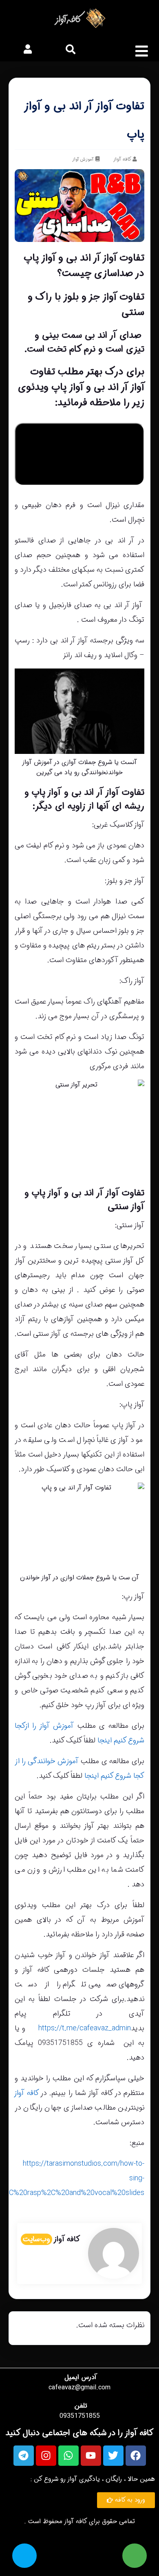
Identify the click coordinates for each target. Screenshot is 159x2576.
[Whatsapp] (68, 2456)
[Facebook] (136, 2456)
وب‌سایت (36, 2239)
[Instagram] (46, 2456)
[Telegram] (24, 2456)
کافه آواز (27, 2093)
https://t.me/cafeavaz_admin (85, 2028)
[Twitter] (113, 2456)
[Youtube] (91, 2456)
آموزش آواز (83, 160)
